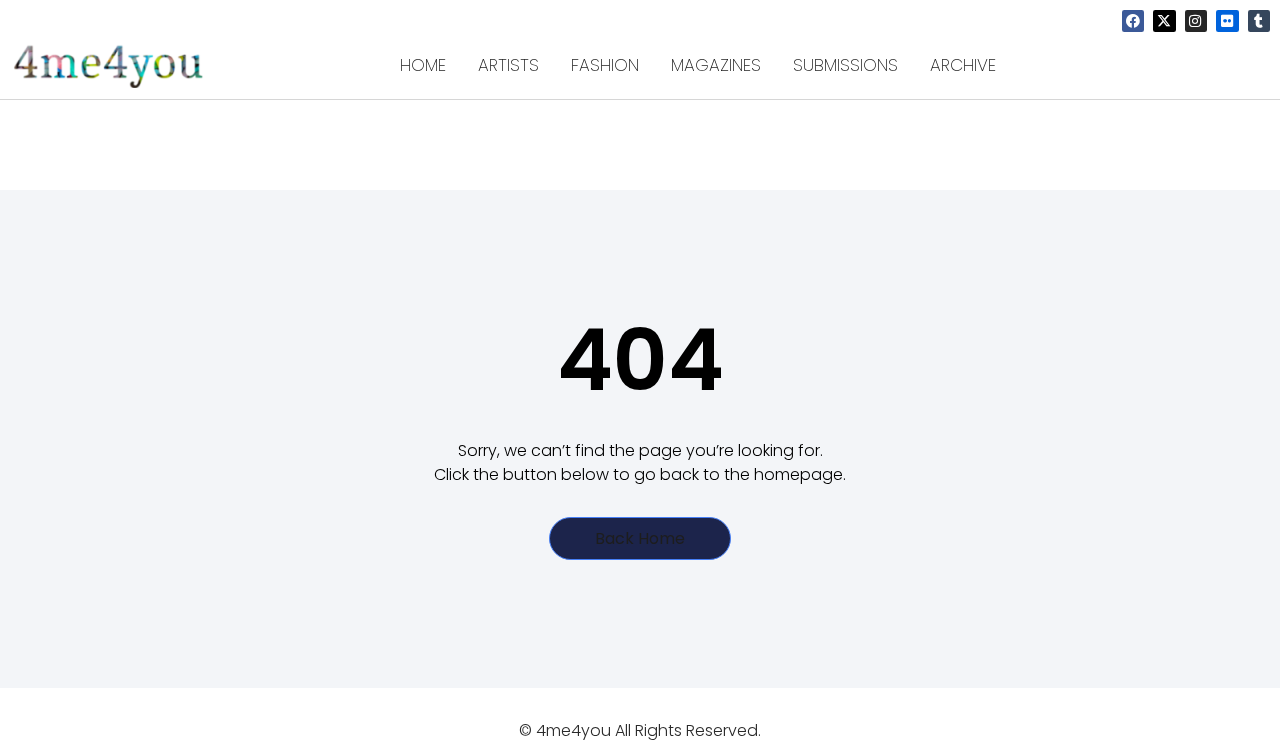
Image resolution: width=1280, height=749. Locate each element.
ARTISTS (508, 65)
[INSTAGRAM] (1196, 21)
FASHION (605, 65)
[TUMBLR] (1259, 21)
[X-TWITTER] (1164, 21)
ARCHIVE (963, 65)
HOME (423, 65)
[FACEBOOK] (1133, 21)
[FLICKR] (1227, 21)
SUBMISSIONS (845, 65)
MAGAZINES (716, 65)
